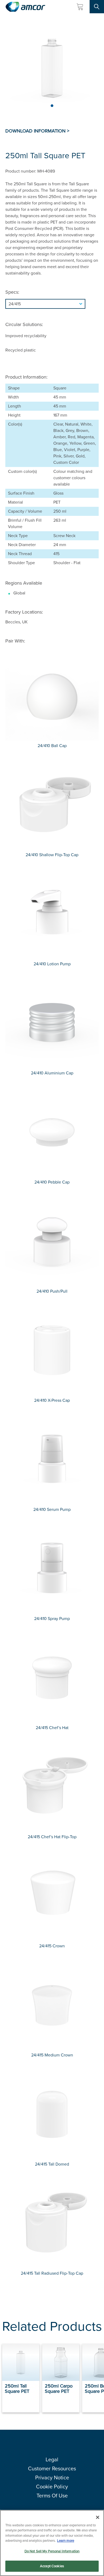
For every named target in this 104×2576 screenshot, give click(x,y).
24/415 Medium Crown (52, 2055)
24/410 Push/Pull (52, 1291)
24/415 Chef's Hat (52, 1728)
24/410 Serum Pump (52, 1509)
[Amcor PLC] (25, 7)
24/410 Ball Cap (52, 746)
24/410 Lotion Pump (52, 964)
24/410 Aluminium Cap (52, 1073)
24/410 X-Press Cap (52, 1400)
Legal (52, 2459)
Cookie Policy (52, 2487)
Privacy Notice (52, 2478)
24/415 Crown (52, 1946)
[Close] (98, 2517)
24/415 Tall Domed (52, 2164)
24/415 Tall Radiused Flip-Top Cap (52, 2273)
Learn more (66, 2541)
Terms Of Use (52, 2496)
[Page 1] (52, 106)
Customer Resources (52, 2468)
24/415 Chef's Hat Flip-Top (52, 1837)
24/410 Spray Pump (52, 1619)
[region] (52, 2543)
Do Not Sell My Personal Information (52, 2551)
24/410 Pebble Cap (52, 1182)
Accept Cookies (52, 2566)
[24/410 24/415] (52, 304)
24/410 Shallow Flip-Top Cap (52, 855)
